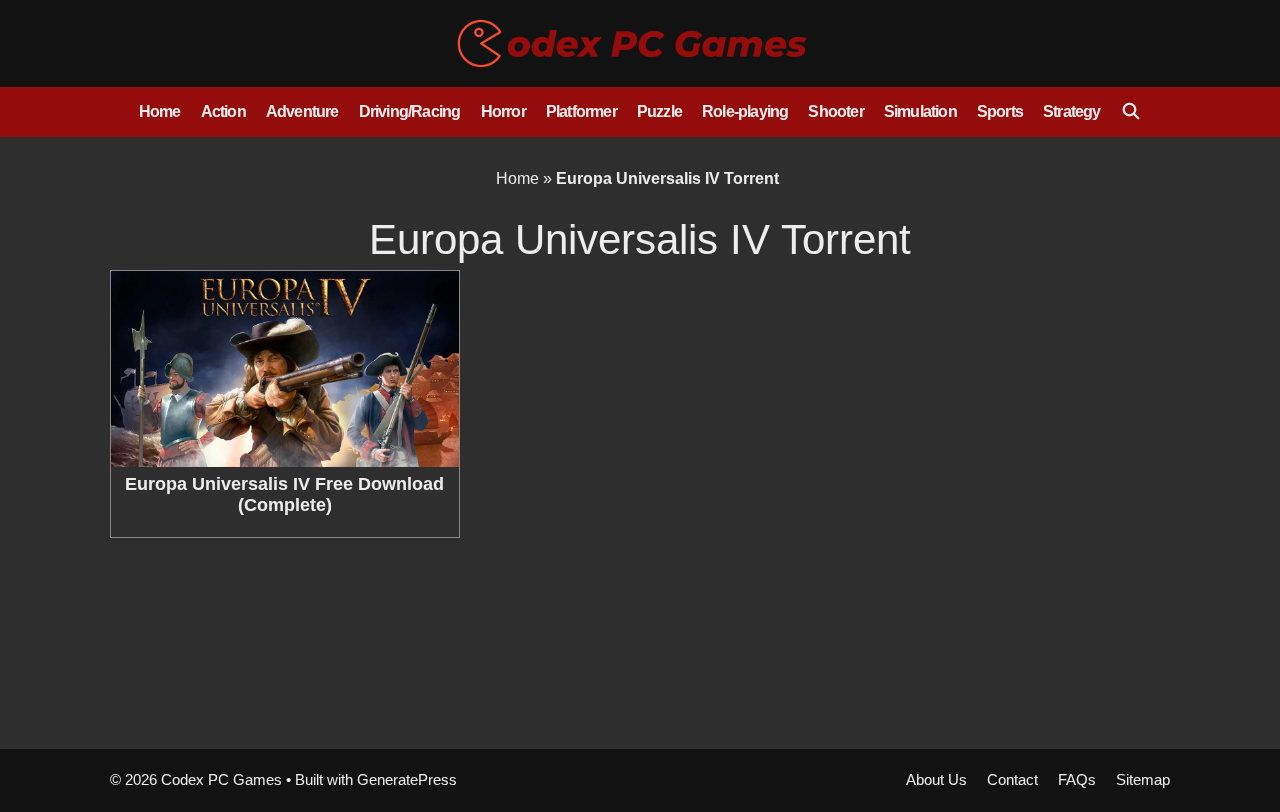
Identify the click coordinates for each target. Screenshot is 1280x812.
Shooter (835, 111)
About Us (936, 779)
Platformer (581, 111)
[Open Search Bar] (1131, 112)
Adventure (302, 111)
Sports (1000, 111)
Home (160, 111)
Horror (503, 111)
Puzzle (659, 111)
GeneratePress (407, 779)
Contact (1012, 779)
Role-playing (745, 111)
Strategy (1072, 111)
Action (223, 111)
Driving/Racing (410, 111)
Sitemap (1143, 779)
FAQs (1077, 779)
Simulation (920, 111)
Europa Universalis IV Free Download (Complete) (284, 495)
